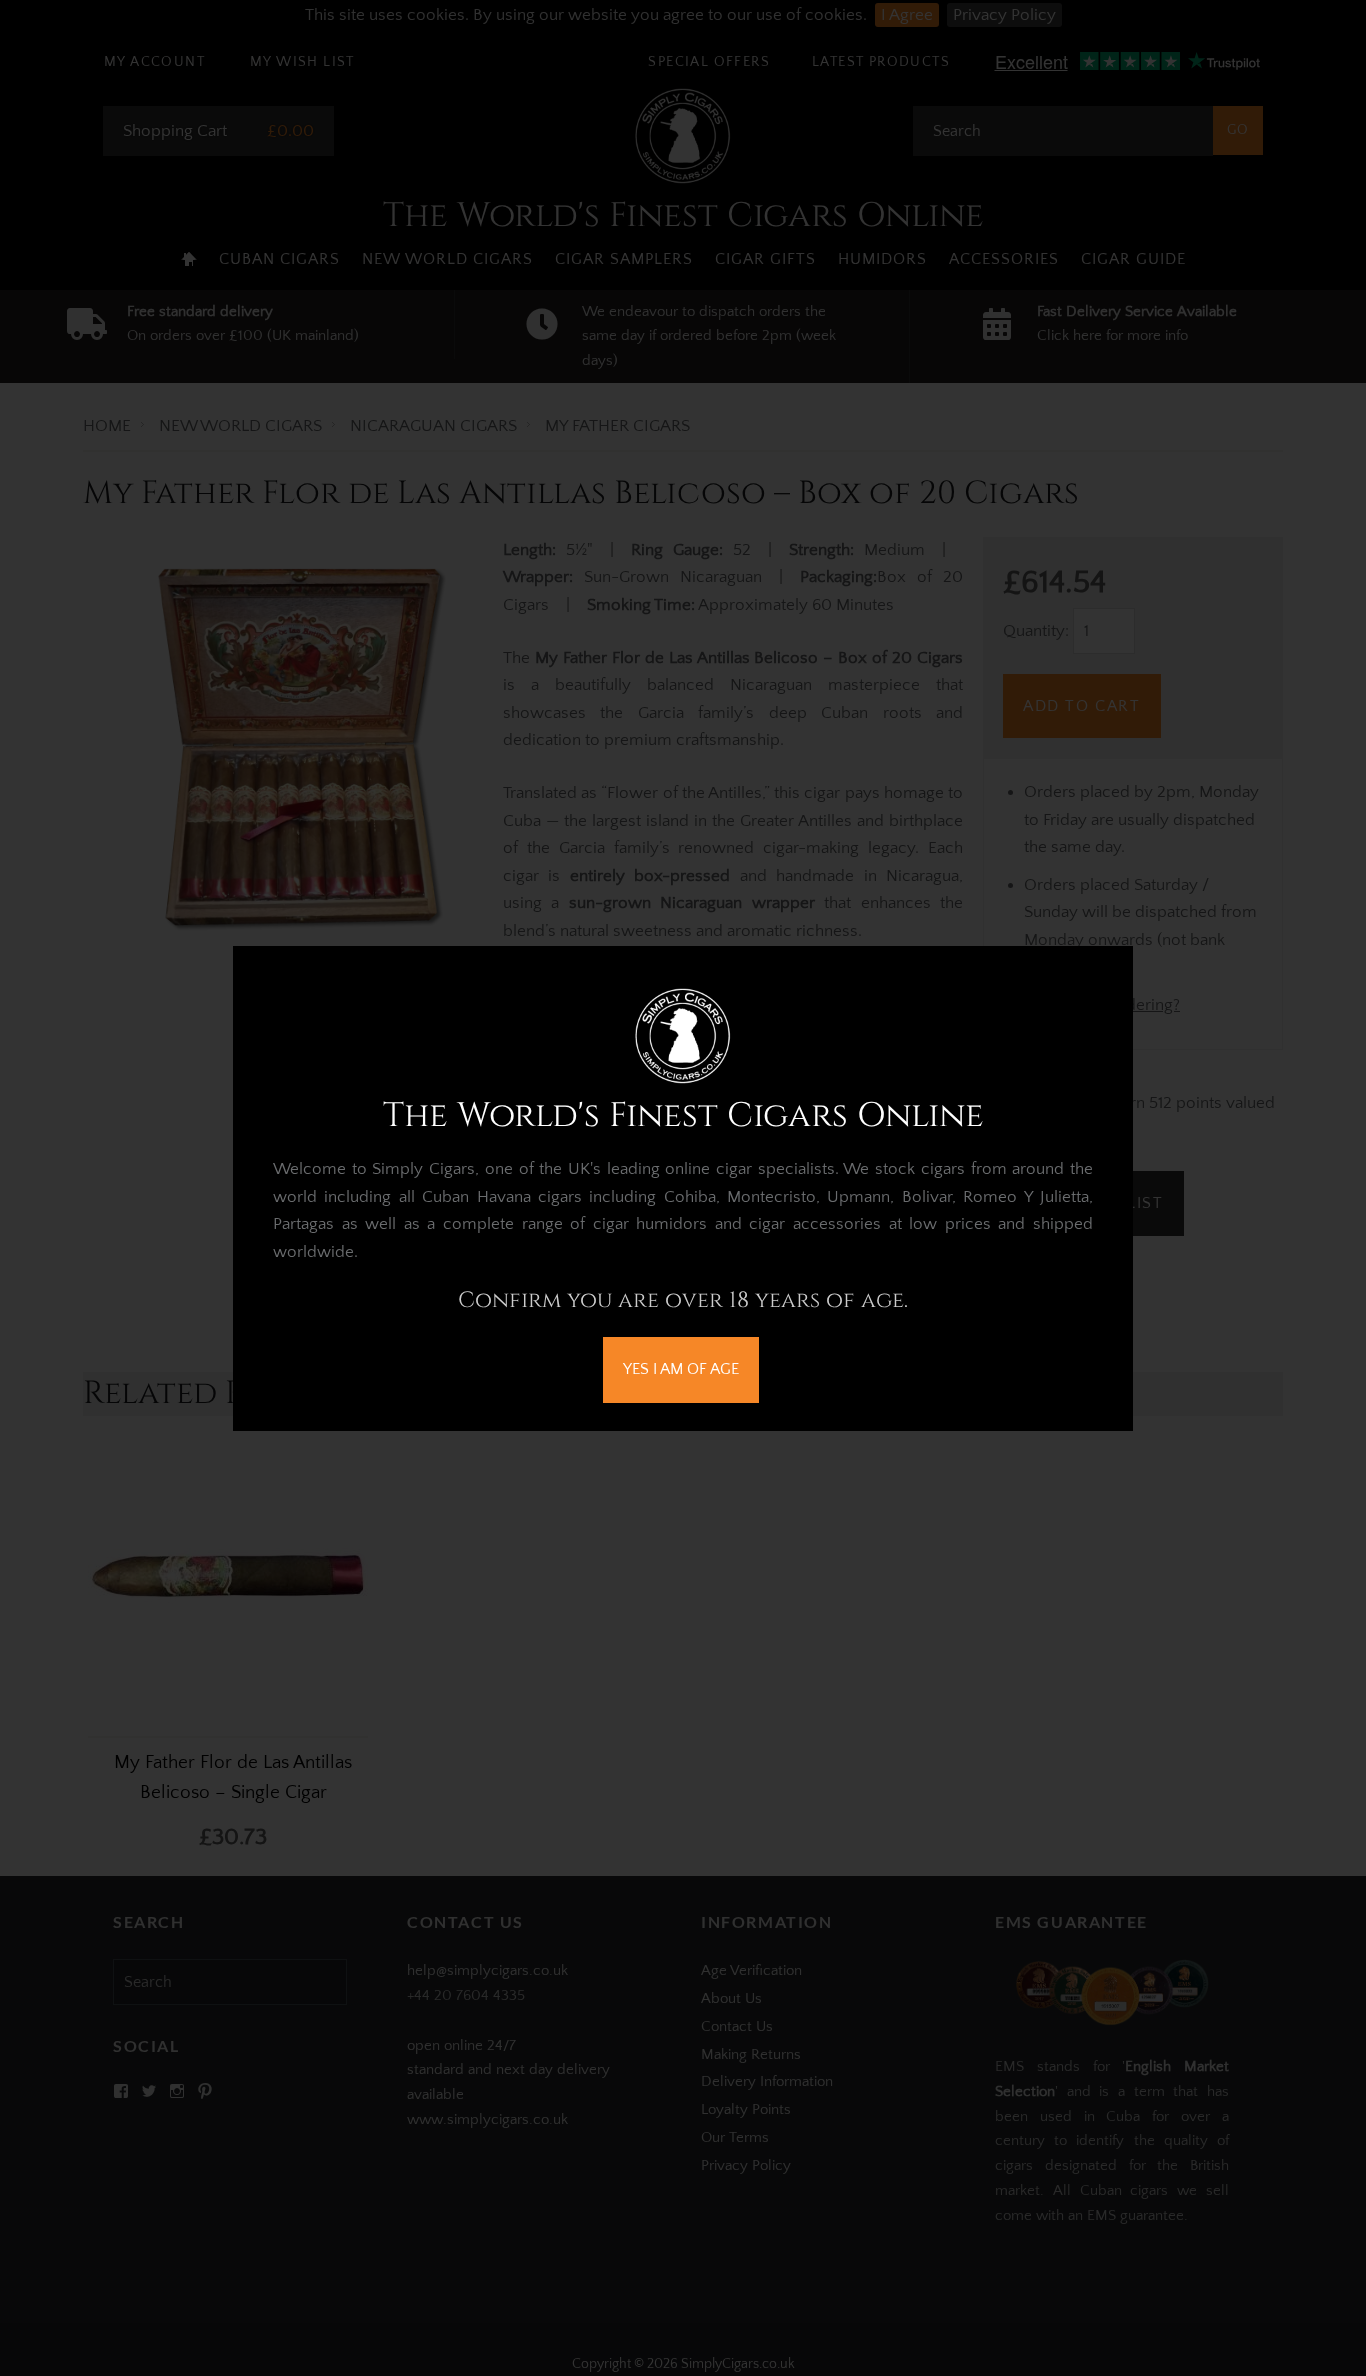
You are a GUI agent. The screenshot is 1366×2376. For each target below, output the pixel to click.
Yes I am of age (681, 1369)
